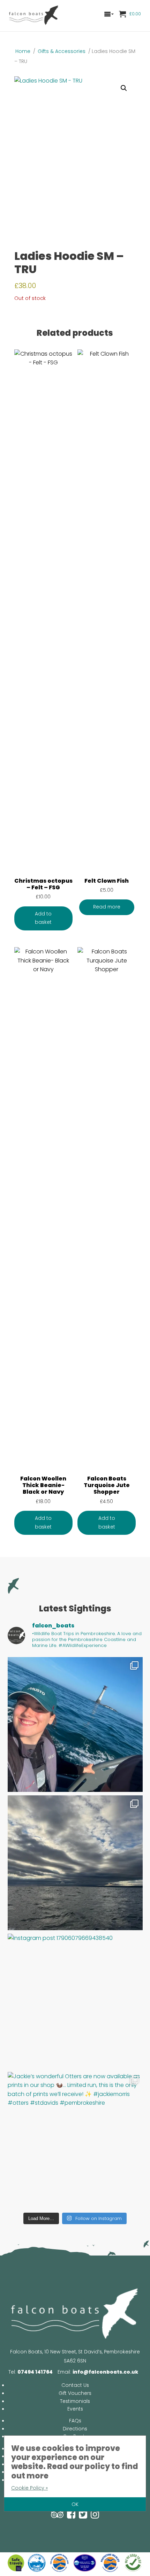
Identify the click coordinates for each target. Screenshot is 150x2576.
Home (23, 51)
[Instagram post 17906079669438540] (75, 2001)
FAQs (75, 2421)
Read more (107, 907)
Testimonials (75, 2401)
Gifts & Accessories (62, 51)
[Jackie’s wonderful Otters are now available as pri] (75, 2139)
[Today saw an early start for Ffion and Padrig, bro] (75, 1863)
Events (75, 2409)
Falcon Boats (34, 16)
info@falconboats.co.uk (105, 2372)
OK (75, 2504)
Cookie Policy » (29, 2488)
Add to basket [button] (43, 918)
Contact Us (75, 2385)
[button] (124, 88)
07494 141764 (35, 2372)
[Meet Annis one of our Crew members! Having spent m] (75, 1724)
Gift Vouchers (75, 2393)
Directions (75, 2429)
